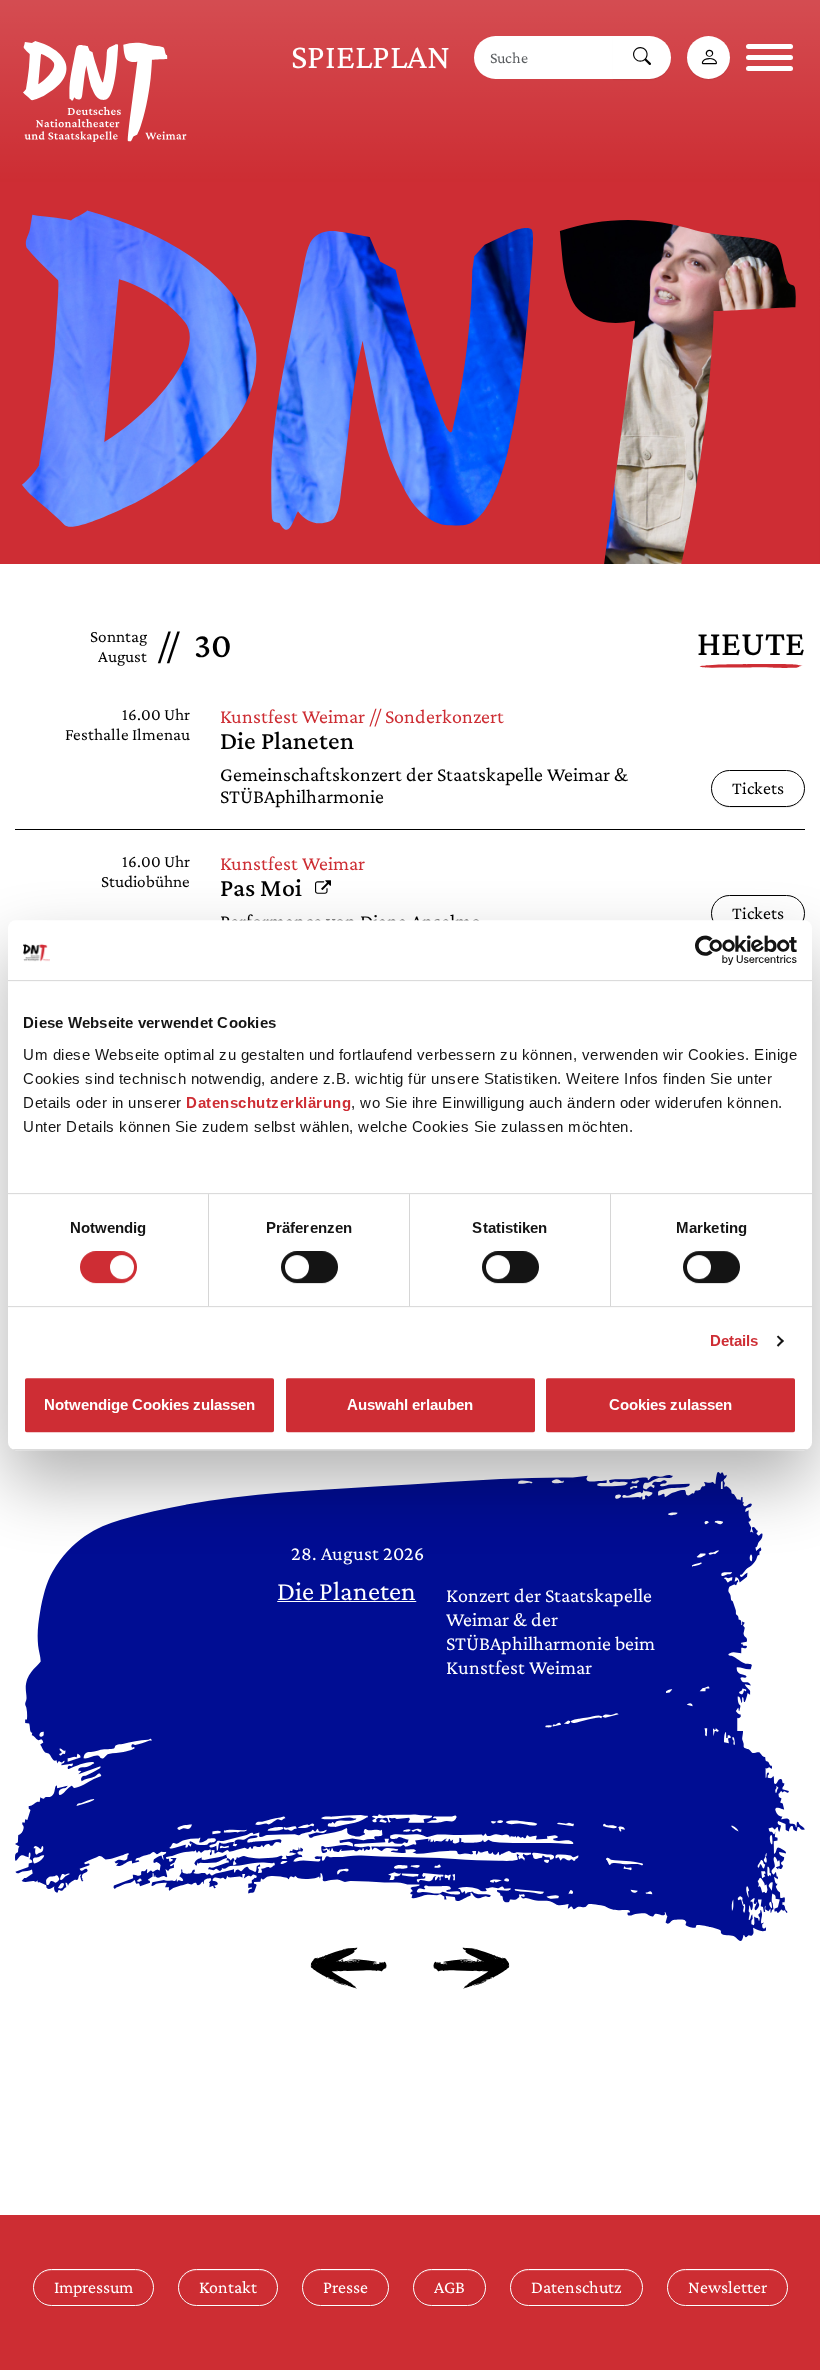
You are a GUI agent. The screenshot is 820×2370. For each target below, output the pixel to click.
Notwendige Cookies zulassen (149, 1404)
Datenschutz (576, 2287)
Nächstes (471, 1968)
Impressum (93, 2287)
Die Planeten (287, 740)
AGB (449, 2287)
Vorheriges (348, 1968)
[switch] (309, 1267)
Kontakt (228, 2287)
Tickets (758, 788)
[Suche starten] (642, 57)
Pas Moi (275, 887)
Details (734, 1340)
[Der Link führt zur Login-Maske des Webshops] (708, 57)
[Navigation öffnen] (769, 57)
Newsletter (727, 2287)
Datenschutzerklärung (268, 1102)
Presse (345, 2287)
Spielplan (370, 56)
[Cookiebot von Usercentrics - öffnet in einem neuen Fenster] (709, 950)
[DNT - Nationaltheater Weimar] (105, 88)
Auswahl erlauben (410, 1404)
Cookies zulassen (670, 1404)
